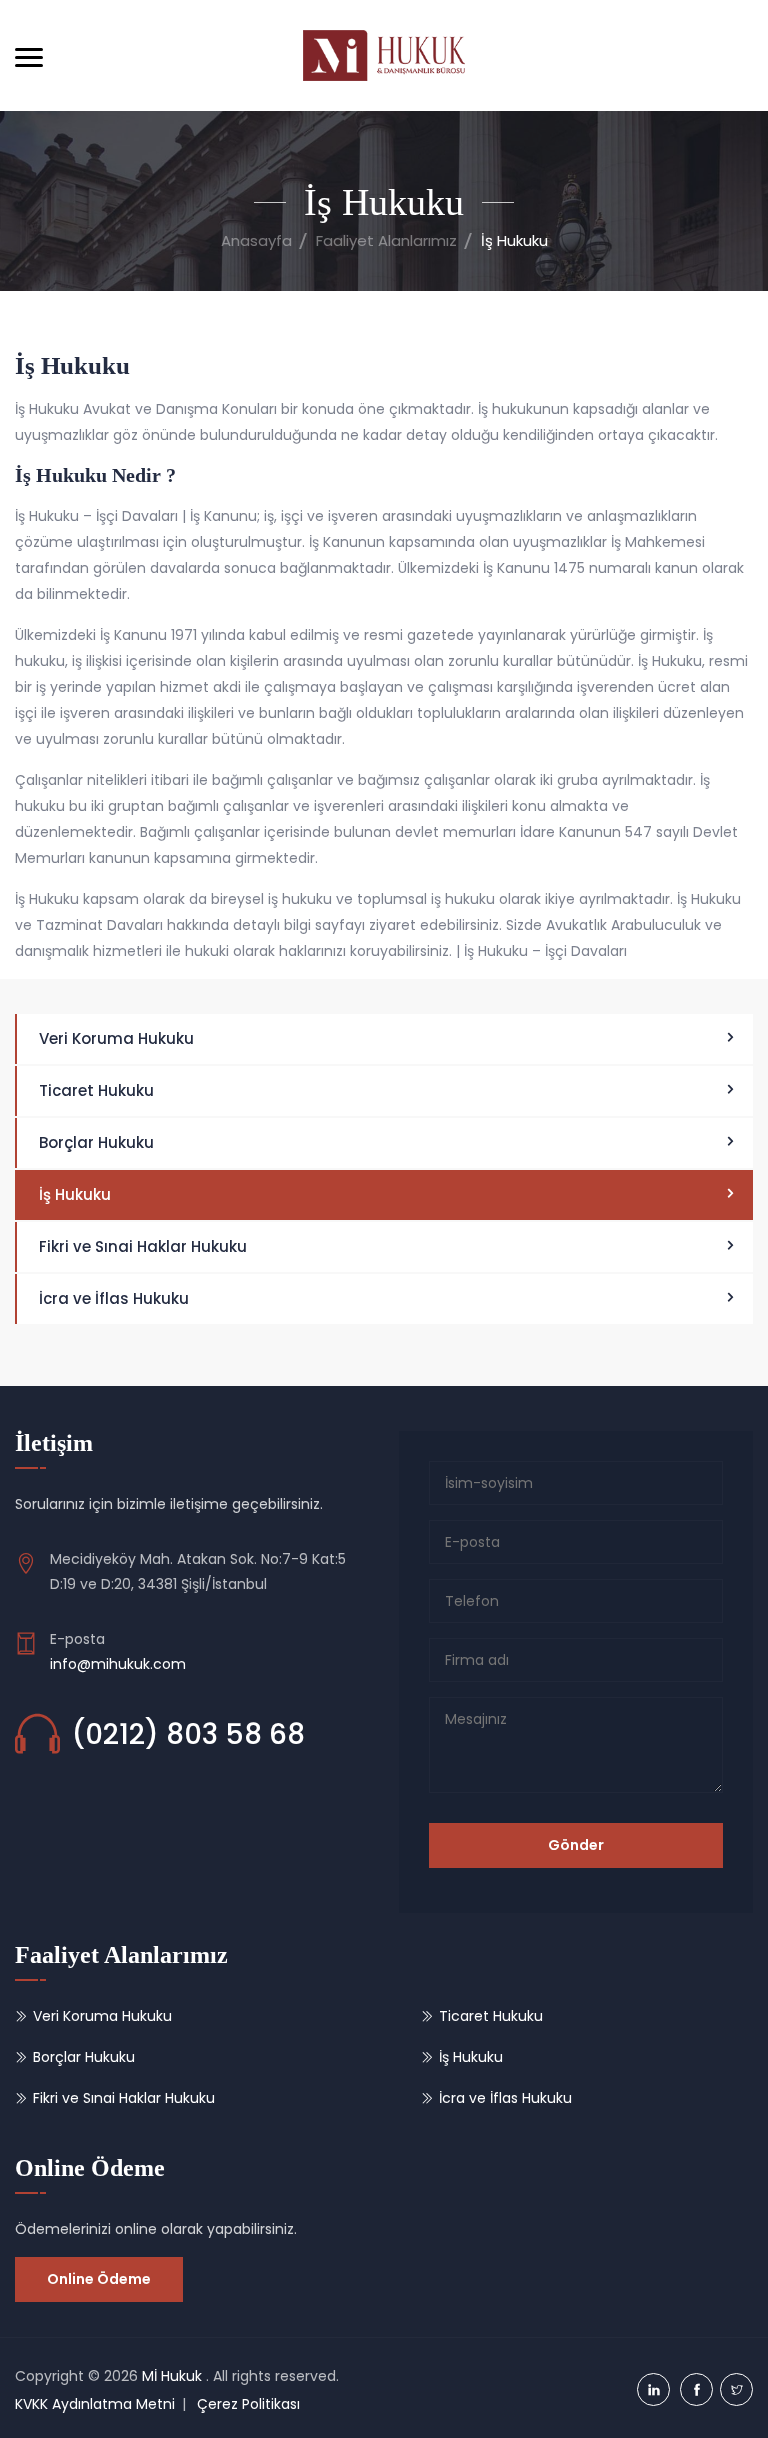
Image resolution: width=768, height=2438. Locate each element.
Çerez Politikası (248, 2404)
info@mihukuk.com (118, 1664)
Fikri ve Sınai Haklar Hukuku (143, 1246)
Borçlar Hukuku (96, 1142)
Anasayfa (256, 240)
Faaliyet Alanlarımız (386, 240)
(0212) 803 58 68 (188, 1734)
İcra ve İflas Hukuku (114, 1298)
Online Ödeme (99, 2279)
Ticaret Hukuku (96, 1090)
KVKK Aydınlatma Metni (95, 2404)
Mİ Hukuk (172, 2376)
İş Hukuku (75, 1194)
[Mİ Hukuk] (384, 55)
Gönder (576, 1845)
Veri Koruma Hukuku (116, 1038)
